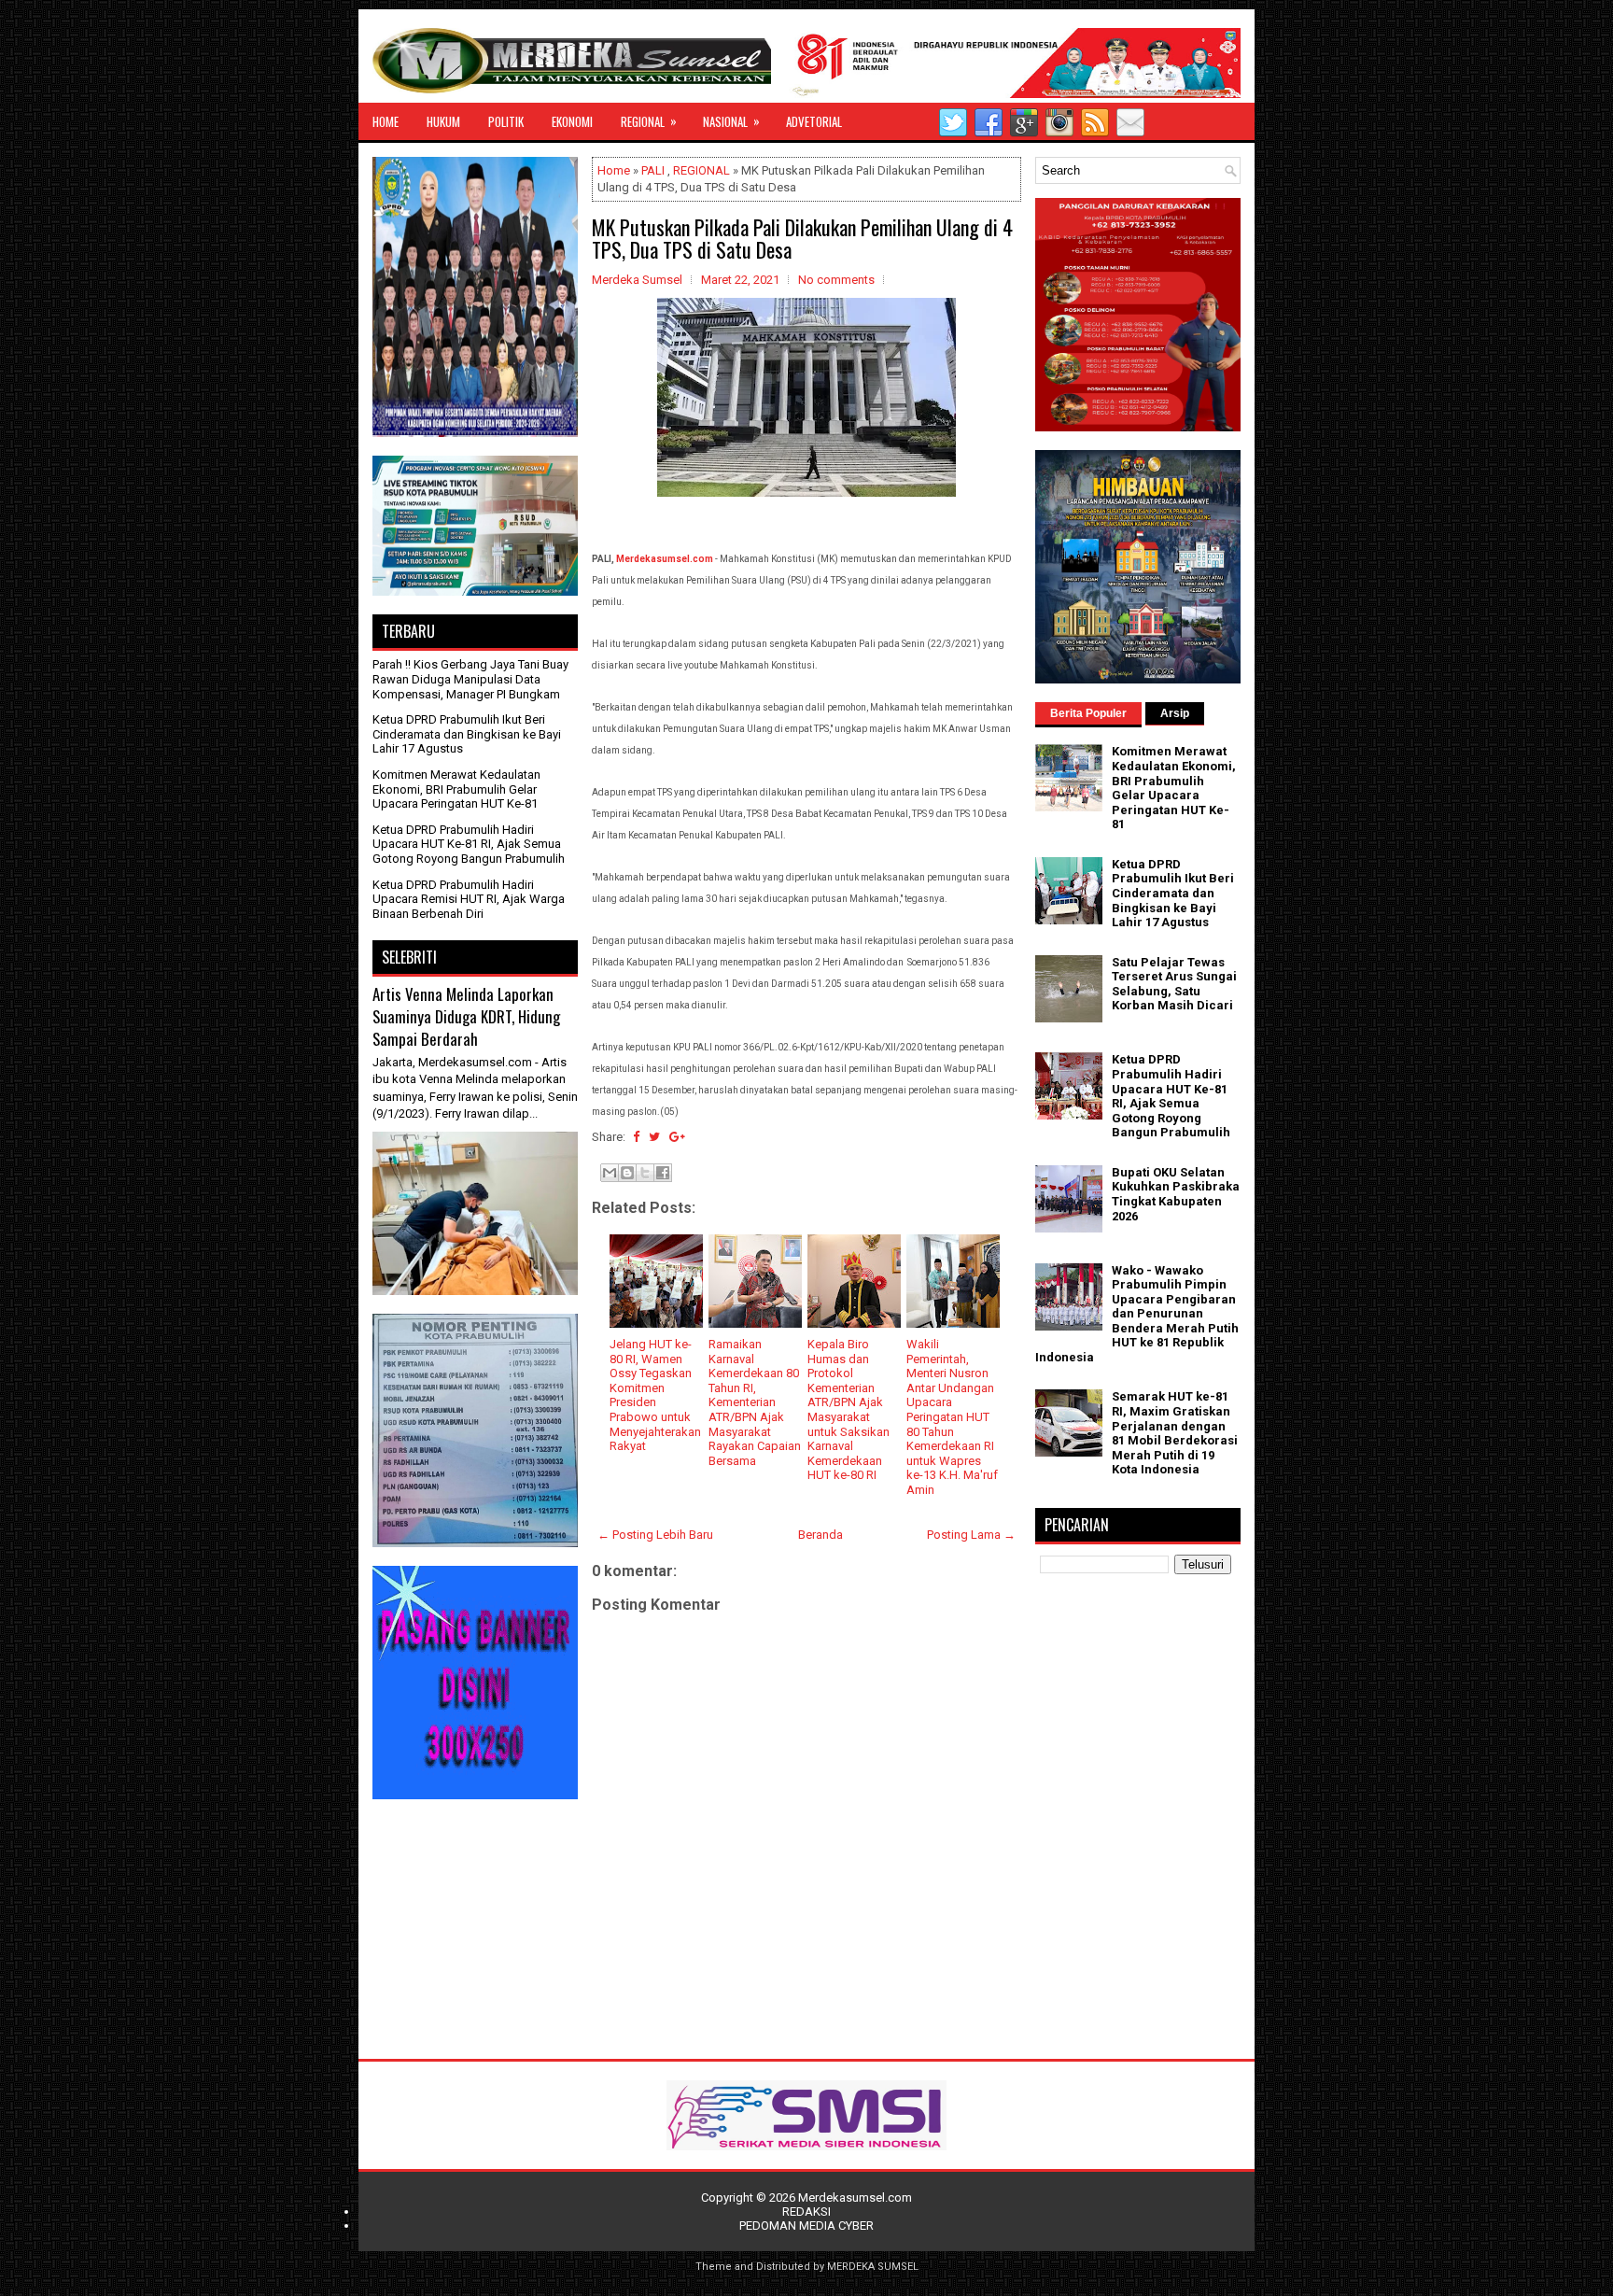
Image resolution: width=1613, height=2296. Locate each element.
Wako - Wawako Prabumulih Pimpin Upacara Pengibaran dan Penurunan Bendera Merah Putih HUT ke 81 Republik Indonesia (1137, 1314)
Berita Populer (1088, 713)
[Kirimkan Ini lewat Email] (610, 1173)
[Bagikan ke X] (645, 1173)
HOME (386, 121)
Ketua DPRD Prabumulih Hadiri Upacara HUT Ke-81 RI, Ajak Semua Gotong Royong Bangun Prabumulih (469, 844)
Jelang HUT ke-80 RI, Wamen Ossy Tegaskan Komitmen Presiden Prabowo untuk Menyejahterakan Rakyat (655, 1395)
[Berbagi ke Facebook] (663, 1173)
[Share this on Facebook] (636, 1137)
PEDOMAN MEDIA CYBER (806, 2226)
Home (614, 170)
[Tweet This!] (654, 1137)
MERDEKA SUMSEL (873, 2267)
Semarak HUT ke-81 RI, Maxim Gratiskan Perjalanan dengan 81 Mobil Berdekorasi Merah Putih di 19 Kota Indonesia (1175, 1433)
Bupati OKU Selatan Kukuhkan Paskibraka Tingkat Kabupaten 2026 (1176, 1194)
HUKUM (443, 121)
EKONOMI (572, 121)
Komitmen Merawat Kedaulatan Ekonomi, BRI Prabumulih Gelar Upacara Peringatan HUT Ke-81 (456, 789)
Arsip (1175, 713)
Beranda (821, 1535)
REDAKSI (806, 2211)
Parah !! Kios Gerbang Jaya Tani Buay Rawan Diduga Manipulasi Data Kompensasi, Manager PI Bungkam (470, 679)
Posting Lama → (971, 1535)
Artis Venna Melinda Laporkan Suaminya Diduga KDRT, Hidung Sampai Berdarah (466, 1016)
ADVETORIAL (814, 121)
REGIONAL (649, 121)
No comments (836, 280)
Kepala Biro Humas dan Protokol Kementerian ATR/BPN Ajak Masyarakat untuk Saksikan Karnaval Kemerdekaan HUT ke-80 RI (849, 1409)
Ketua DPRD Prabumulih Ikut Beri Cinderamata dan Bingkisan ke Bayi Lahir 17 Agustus (467, 734)
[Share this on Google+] (677, 1137)
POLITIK (506, 121)
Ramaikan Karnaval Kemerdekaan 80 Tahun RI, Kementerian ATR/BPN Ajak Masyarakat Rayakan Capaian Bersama (755, 1402)
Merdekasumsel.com (665, 559)
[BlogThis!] (627, 1173)
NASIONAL (731, 121)
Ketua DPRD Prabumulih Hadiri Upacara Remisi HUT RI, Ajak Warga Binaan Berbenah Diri (469, 899)
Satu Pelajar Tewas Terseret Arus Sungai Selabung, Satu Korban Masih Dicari (1174, 984)
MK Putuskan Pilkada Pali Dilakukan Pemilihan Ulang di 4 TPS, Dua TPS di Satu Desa (802, 238)
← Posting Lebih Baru (655, 1535)
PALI (653, 170)
